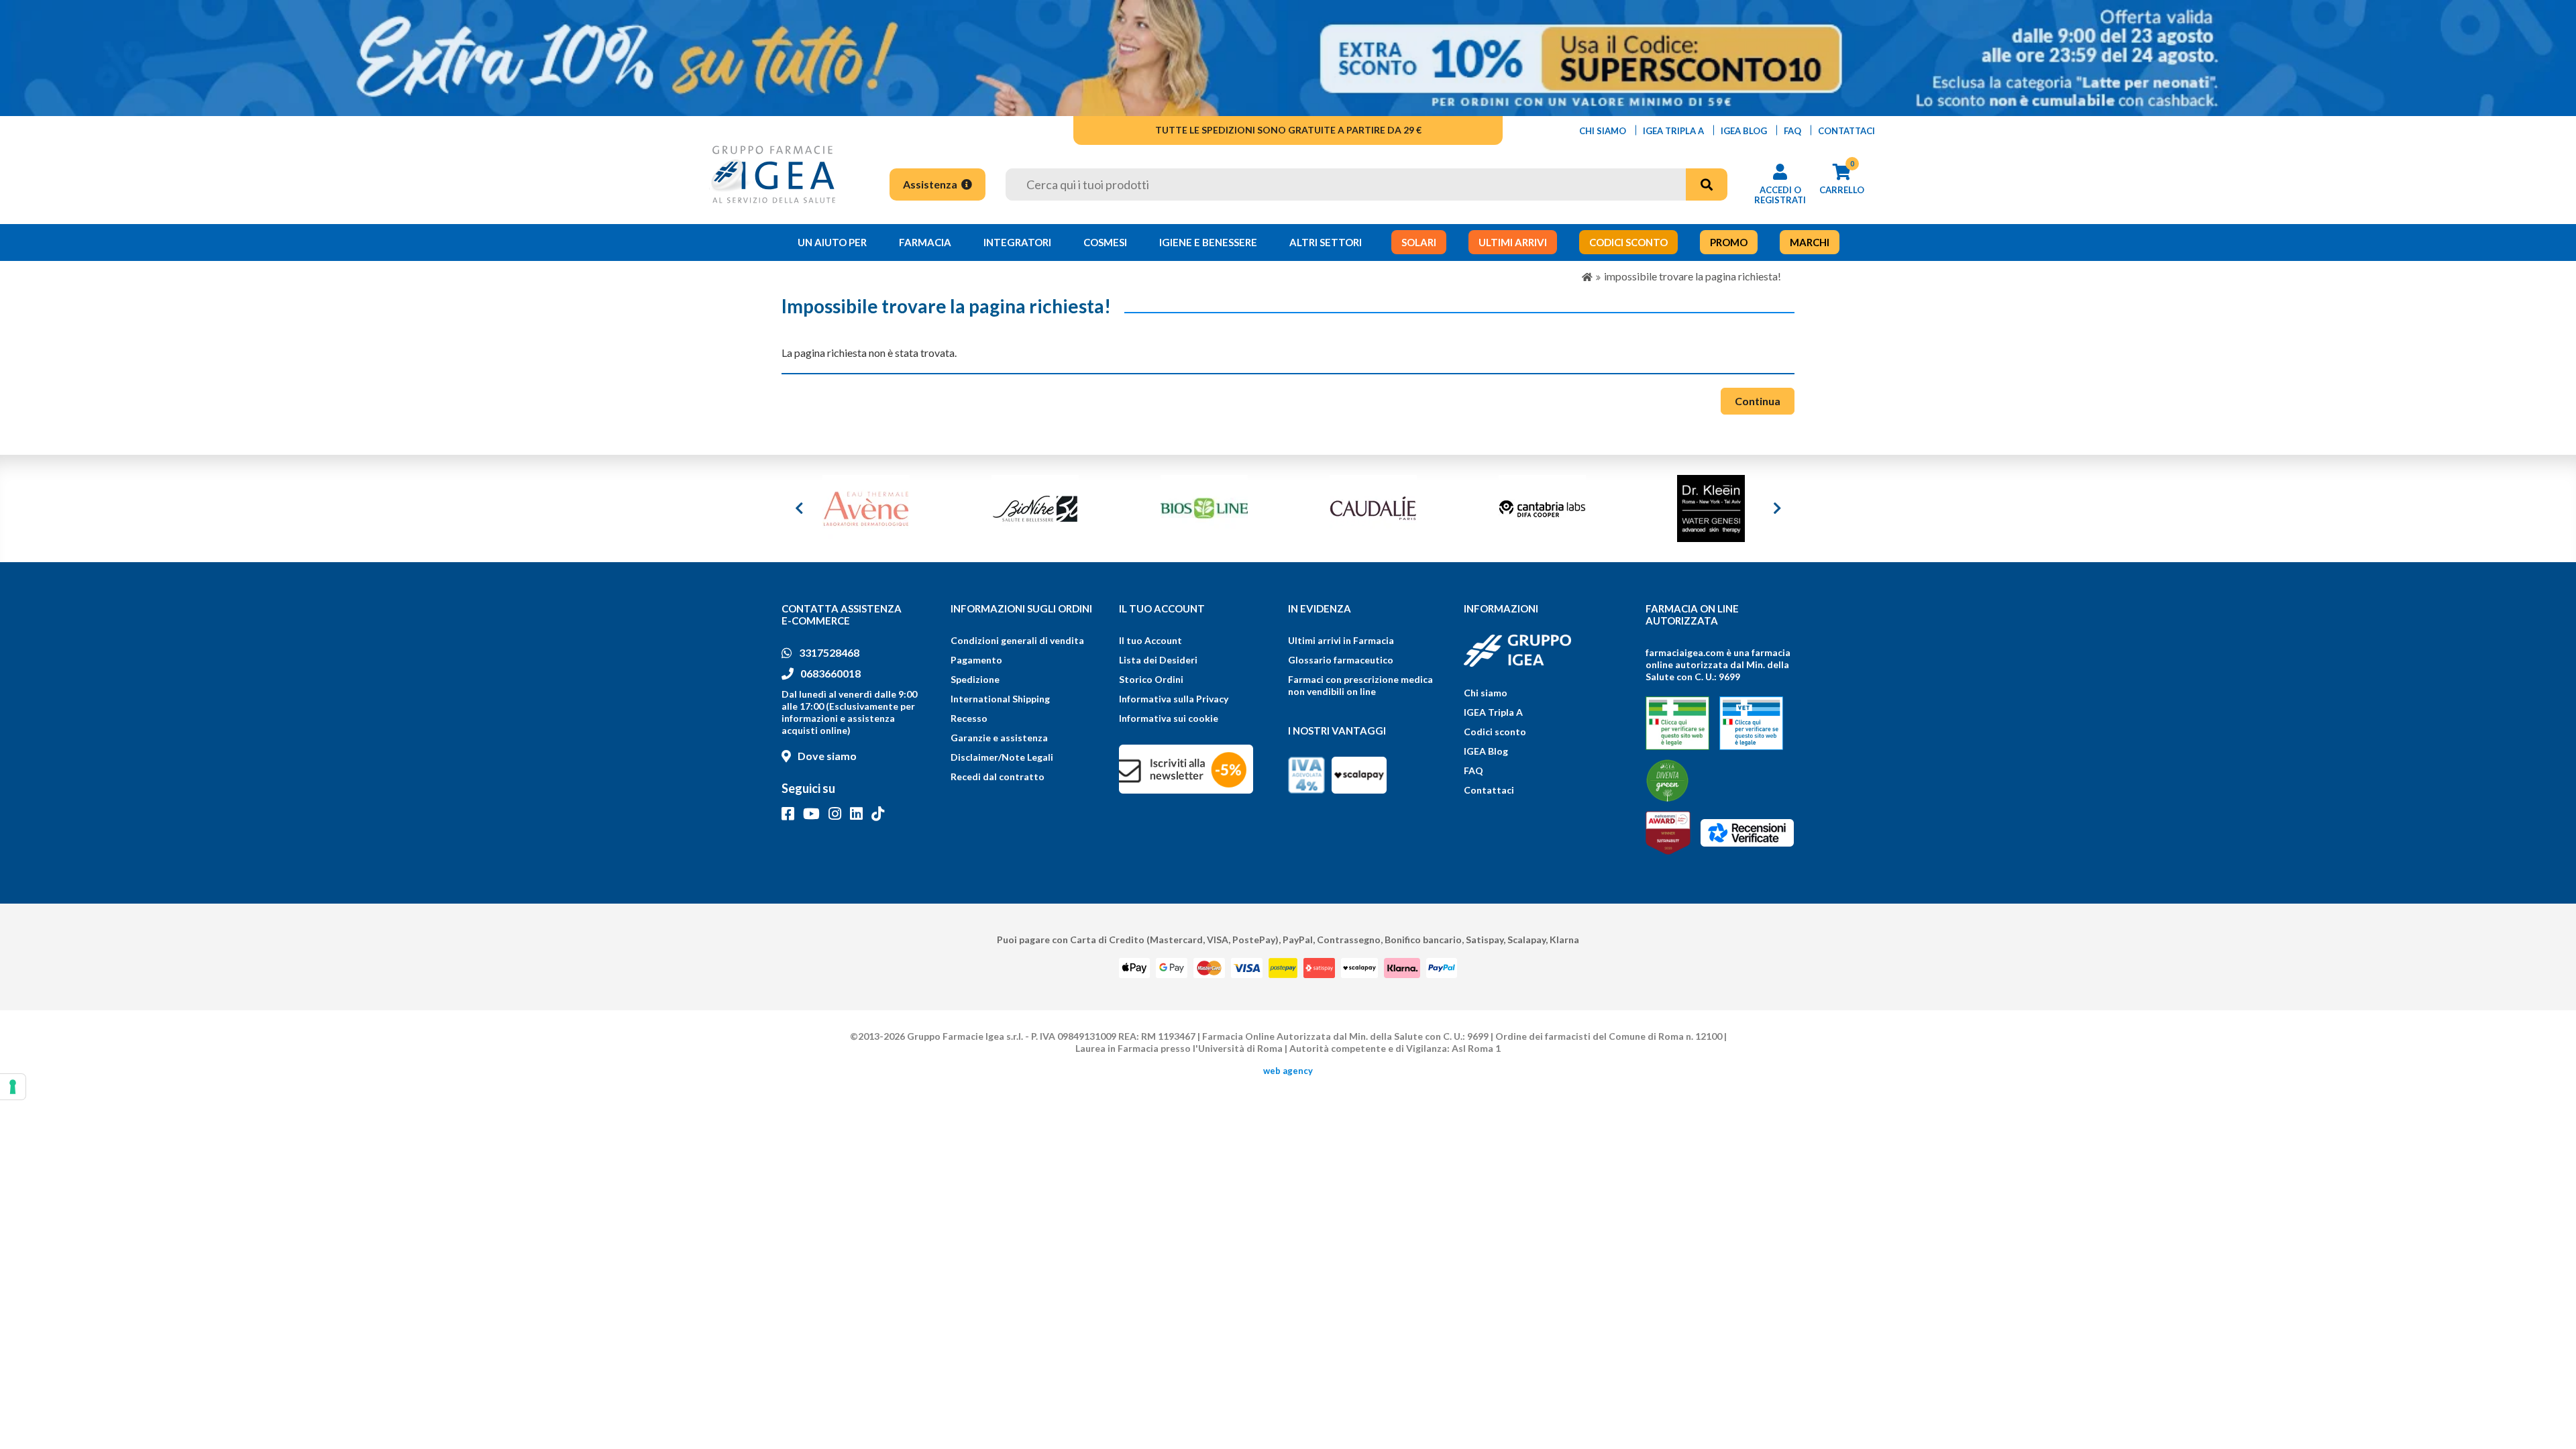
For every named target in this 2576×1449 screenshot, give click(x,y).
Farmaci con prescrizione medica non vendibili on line (1360, 685)
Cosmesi (1105, 242)
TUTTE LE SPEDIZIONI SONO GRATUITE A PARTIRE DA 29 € (1288, 130)
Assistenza (931, 184)
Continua (1758, 401)
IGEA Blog (1486, 751)
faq (1792, 131)
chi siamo (1603, 131)
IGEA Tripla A (1493, 712)
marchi (1810, 242)
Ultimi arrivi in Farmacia (1341, 640)
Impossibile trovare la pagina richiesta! (1693, 276)
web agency (1288, 1071)
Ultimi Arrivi (1513, 242)
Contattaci (1489, 790)
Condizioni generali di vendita (1017, 640)
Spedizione (975, 679)
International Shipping (1000, 699)
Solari (1419, 242)
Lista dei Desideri (1158, 660)
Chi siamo (1486, 693)
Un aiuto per (832, 242)
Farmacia (925, 242)
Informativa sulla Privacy (1174, 699)
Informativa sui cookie (1169, 718)
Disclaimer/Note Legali (1002, 757)
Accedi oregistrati (1780, 195)
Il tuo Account (1150, 640)
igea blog (1744, 131)
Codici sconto (1495, 732)
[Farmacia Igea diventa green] (1667, 781)
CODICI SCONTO (1628, 242)
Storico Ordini (1151, 679)
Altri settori (1326, 242)
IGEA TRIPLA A (1673, 131)
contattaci (1846, 131)
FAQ (1473, 770)
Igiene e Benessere (1208, 242)
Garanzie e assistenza (999, 738)
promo (1729, 242)
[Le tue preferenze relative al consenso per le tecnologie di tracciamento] (13, 1087)
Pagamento (976, 660)
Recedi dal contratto (998, 776)
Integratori (1017, 242)
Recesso (969, 718)
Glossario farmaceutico (1341, 660)
